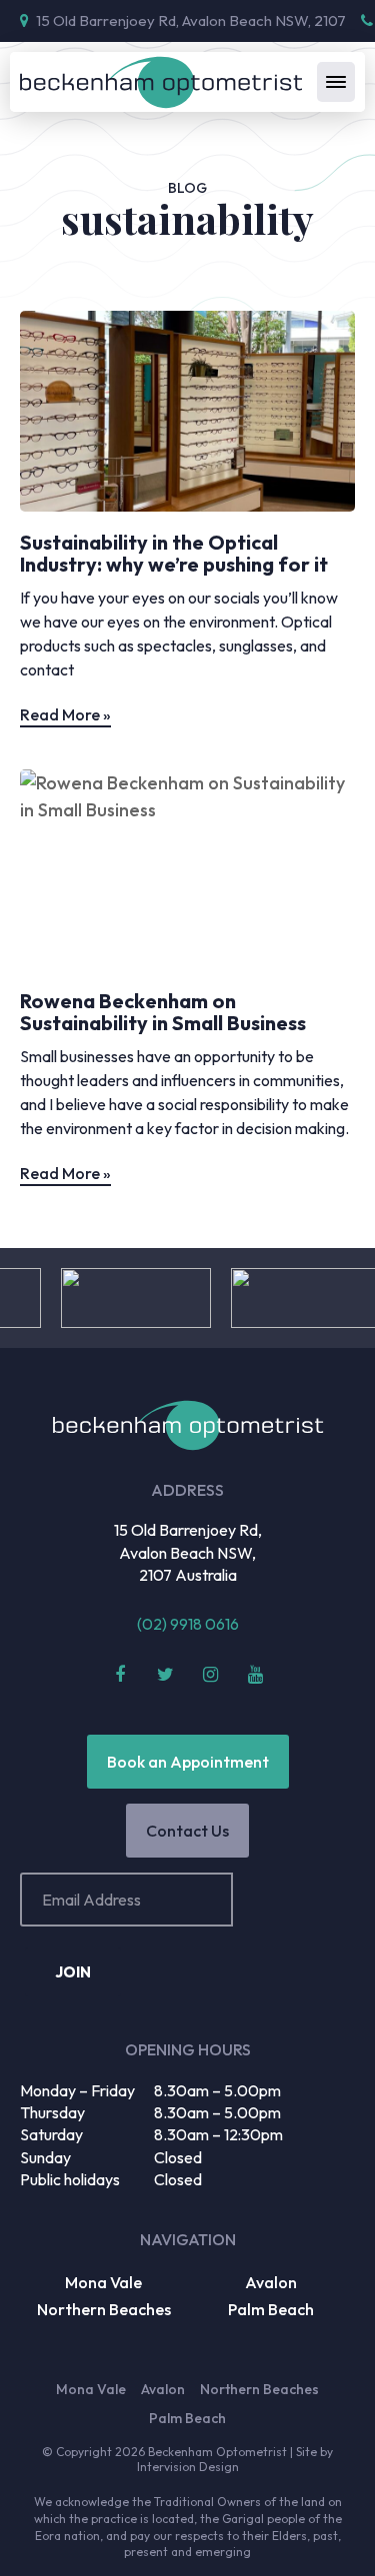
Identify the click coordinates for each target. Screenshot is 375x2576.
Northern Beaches (104, 2309)
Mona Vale (103, 2282)
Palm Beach (271, 2309)
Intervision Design (188, 2467)
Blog (187, 188)
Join (73, 1972)
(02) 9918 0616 (188, 1624)
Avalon (271, 2282)
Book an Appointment (188, 1762)
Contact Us (187, 1831)
